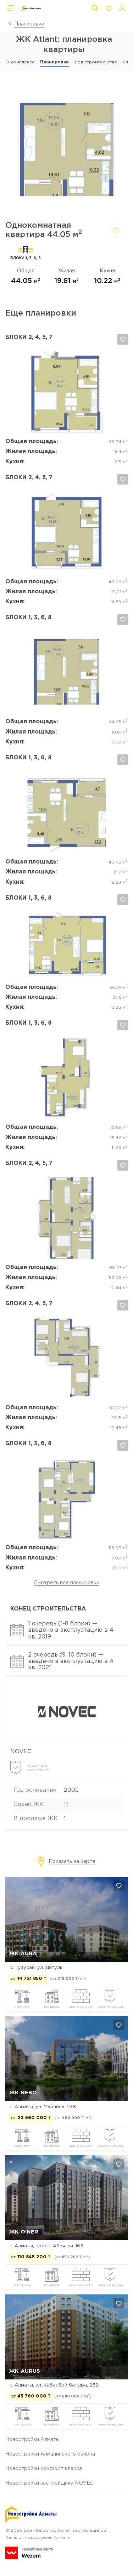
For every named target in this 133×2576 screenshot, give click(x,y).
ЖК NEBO (23, 2093)
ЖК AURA (23, 1954)
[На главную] (31, 9)
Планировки (29, 24)
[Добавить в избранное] (116, 231)
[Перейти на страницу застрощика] (66, 1736)
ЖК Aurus (25, 2371)
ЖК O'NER (24, 2232)
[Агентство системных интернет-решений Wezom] (29, 2553)
